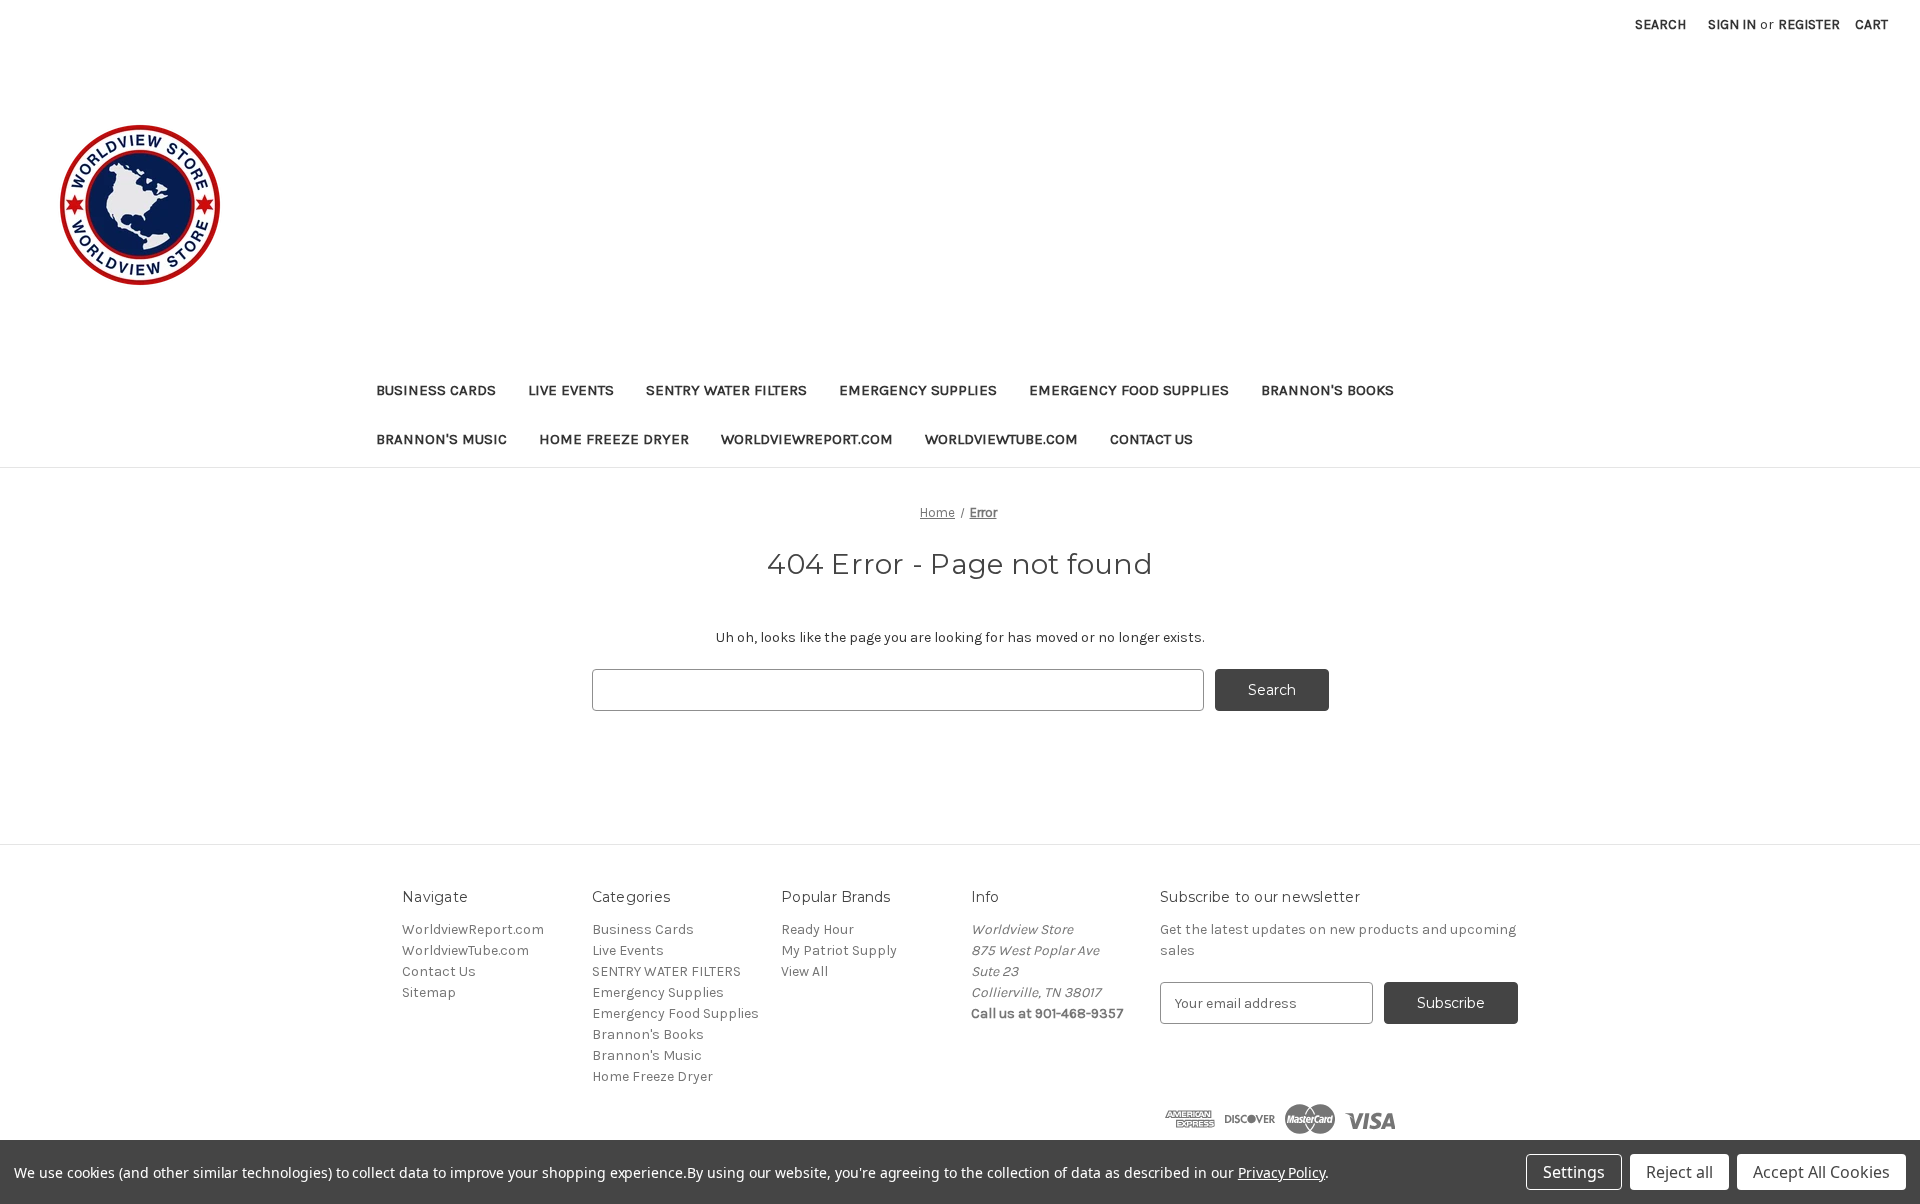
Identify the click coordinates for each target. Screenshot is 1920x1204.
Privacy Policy (1281, 1172)
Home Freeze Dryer (614, 439)
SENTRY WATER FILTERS (726, 390)
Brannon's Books (1327, 390)
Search (1660, 24)
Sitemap (429, 992)
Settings (1574, 1172)
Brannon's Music (441, 439)
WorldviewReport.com (807, 439)
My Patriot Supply (839, 950)
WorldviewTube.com (1001, 439)
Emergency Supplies (918, 390)
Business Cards (436, 390)
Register (1809, 24)
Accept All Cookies (1821, 1172)
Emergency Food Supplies (1129, 390)
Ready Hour (817, 929)
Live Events (571, 390)
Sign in (1732, 24)
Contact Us (1151, 439)
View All (804, 971)
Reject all (1679, 1172)
